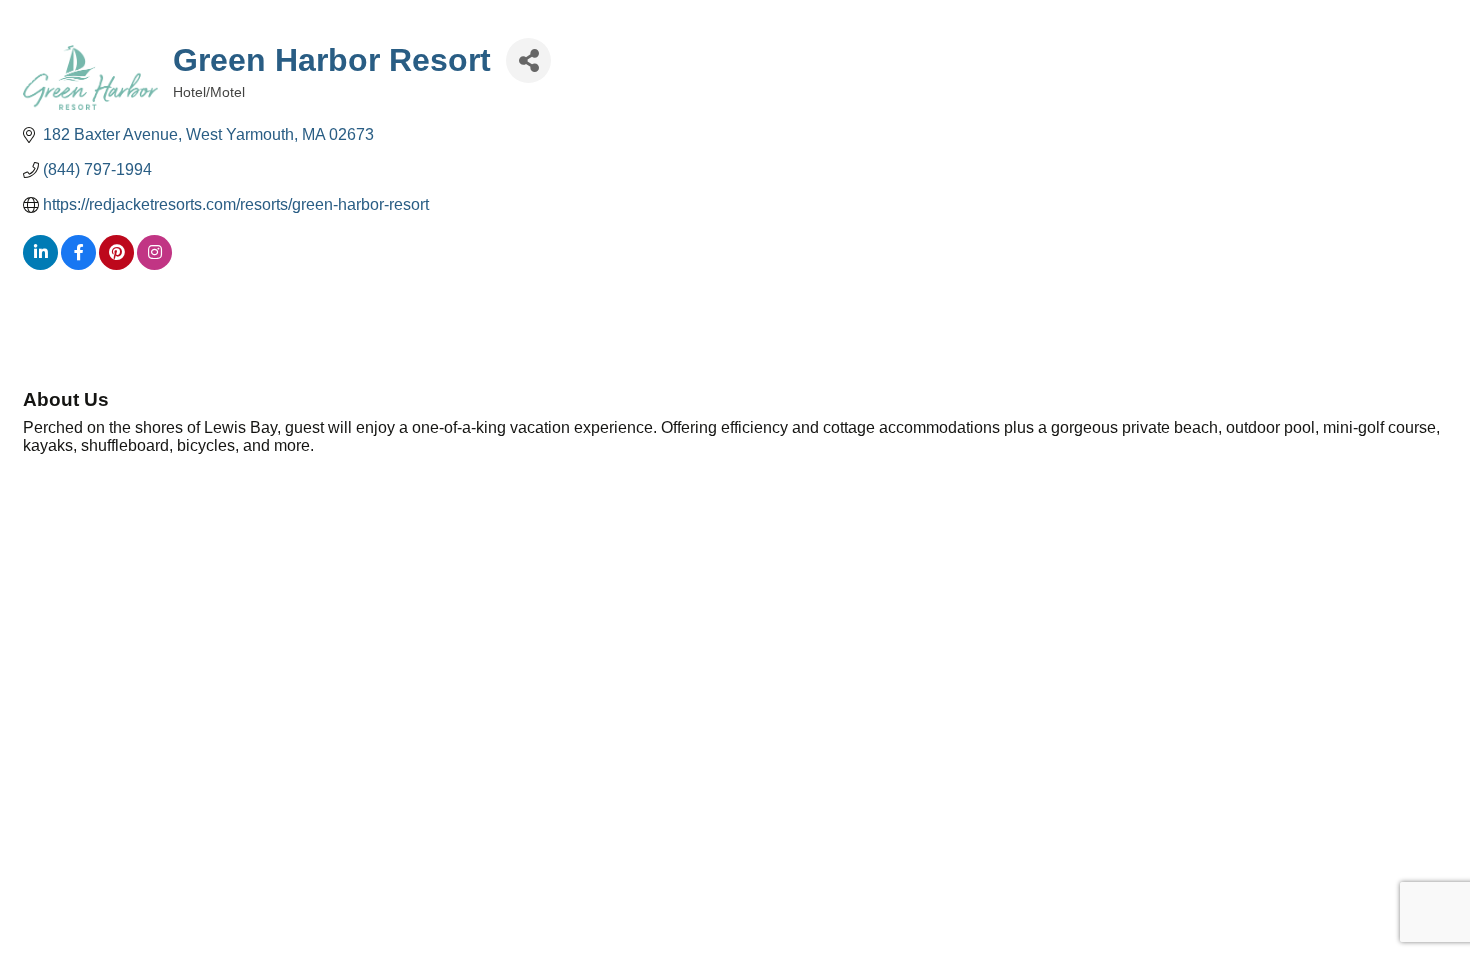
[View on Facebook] (78, 264)
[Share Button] (528, 60)
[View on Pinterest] (116, 264)
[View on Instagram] (154, 264)
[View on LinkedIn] (40, 264)
